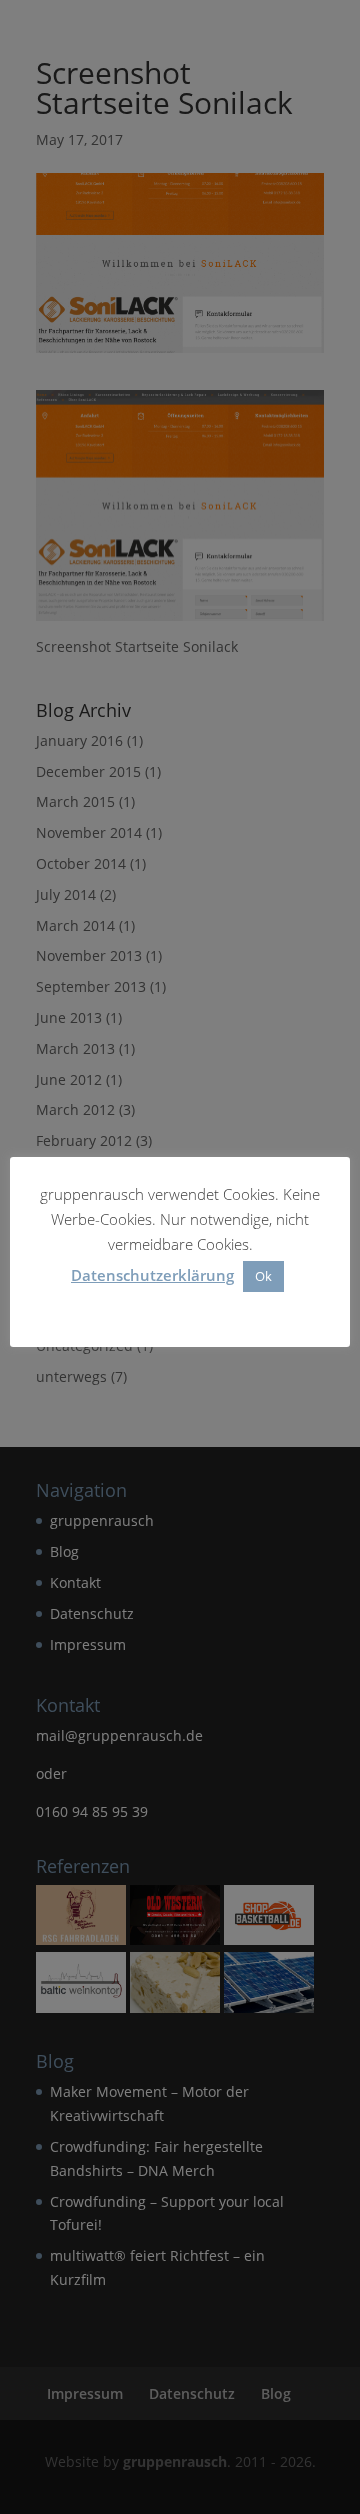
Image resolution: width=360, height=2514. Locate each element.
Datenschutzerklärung (152, 1275)
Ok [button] (263, 1276)
